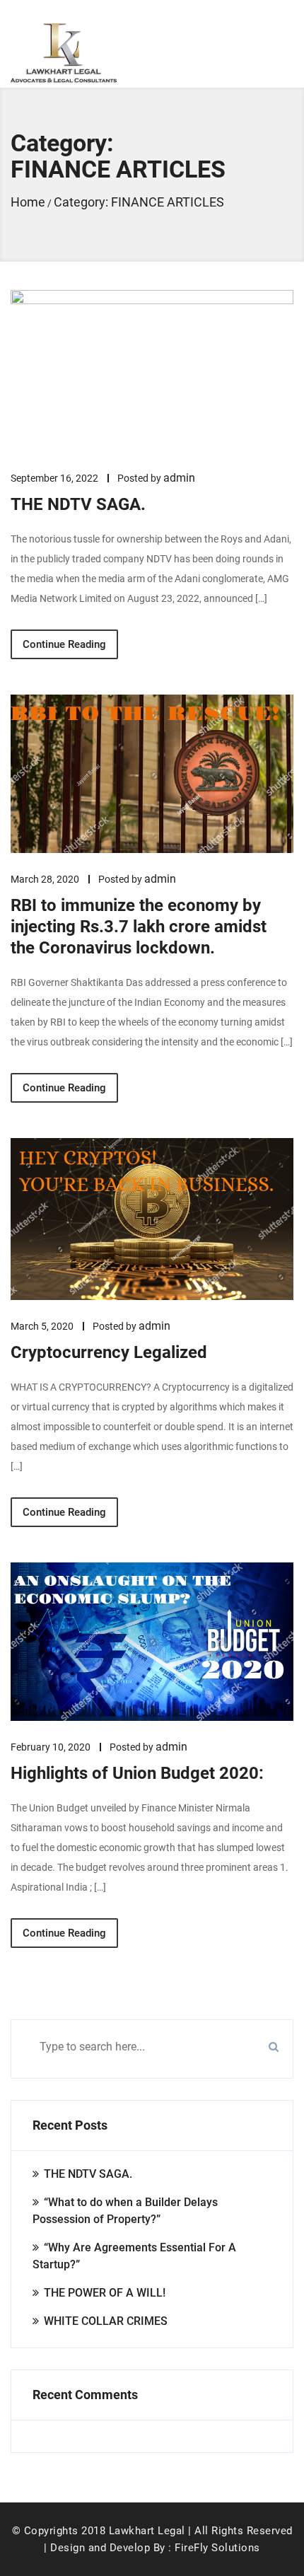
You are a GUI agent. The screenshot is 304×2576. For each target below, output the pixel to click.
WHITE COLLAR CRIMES (106, 2321)
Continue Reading (64, 644)
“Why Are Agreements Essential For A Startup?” (134, 2256)
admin (179, 478)
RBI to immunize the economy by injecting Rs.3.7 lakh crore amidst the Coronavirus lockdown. (139, 927)
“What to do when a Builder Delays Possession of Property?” (125, 2211)
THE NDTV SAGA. (78, 504)
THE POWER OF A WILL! (105, 2293)
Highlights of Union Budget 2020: (137, 1773)
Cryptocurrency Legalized (109, 1352)
